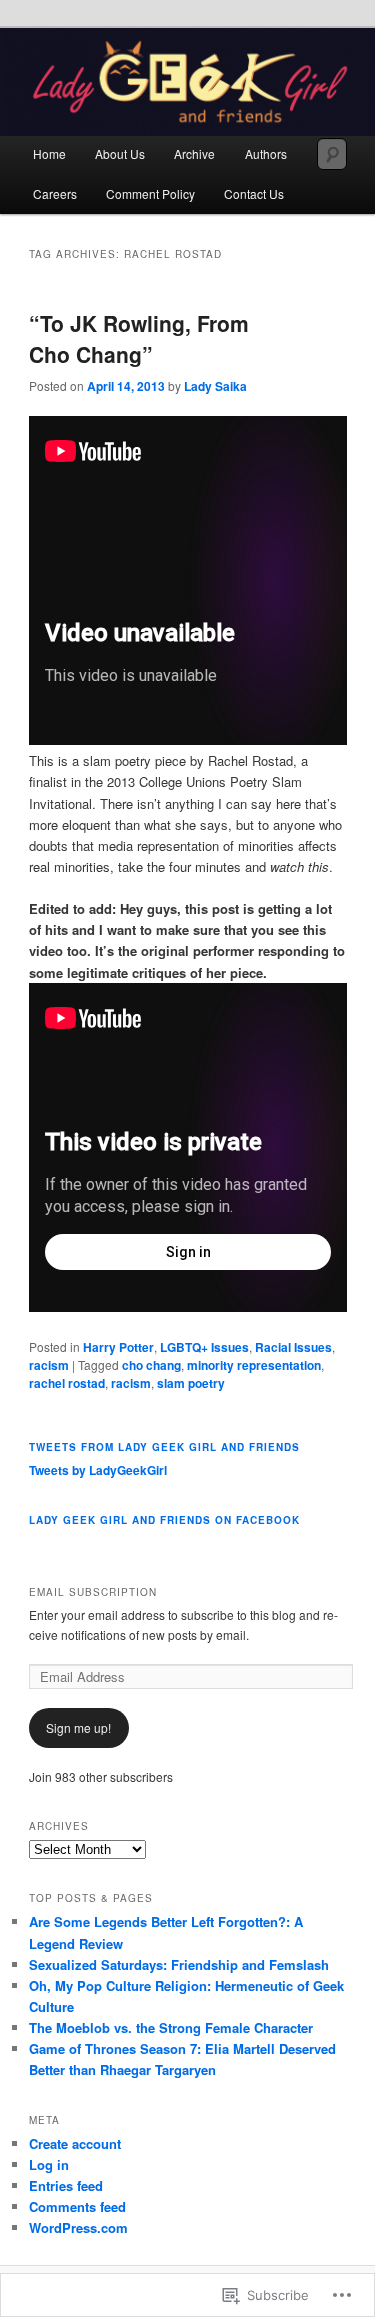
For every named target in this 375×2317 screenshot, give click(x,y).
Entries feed (66, 2185)
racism (49, 1365)
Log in (49, 2164)
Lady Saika (215, 386)
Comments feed (77, 2206)
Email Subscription (93, 1592)
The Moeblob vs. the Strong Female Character (171, 2027)
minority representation (254, 1365)
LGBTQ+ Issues (204, 1347)
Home (49, 153)
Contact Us (254, 193)
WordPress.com (78, 2227)
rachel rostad (67, 1383)
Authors (266, 153)
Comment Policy (150, 193)
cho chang (151, 1365)
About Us (120, 153)
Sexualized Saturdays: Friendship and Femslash (179, 1964)
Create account (75, 2143)
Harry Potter (118, 1347)
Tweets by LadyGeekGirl (98, 1470)
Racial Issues (293, 1347)
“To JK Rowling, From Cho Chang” (139, 339)
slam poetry (191, 1383)
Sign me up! (78, 1727)
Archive (194, 153)
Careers (55, 193)
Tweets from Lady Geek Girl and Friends (164, 1447)
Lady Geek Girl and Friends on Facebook (164, 1520)
